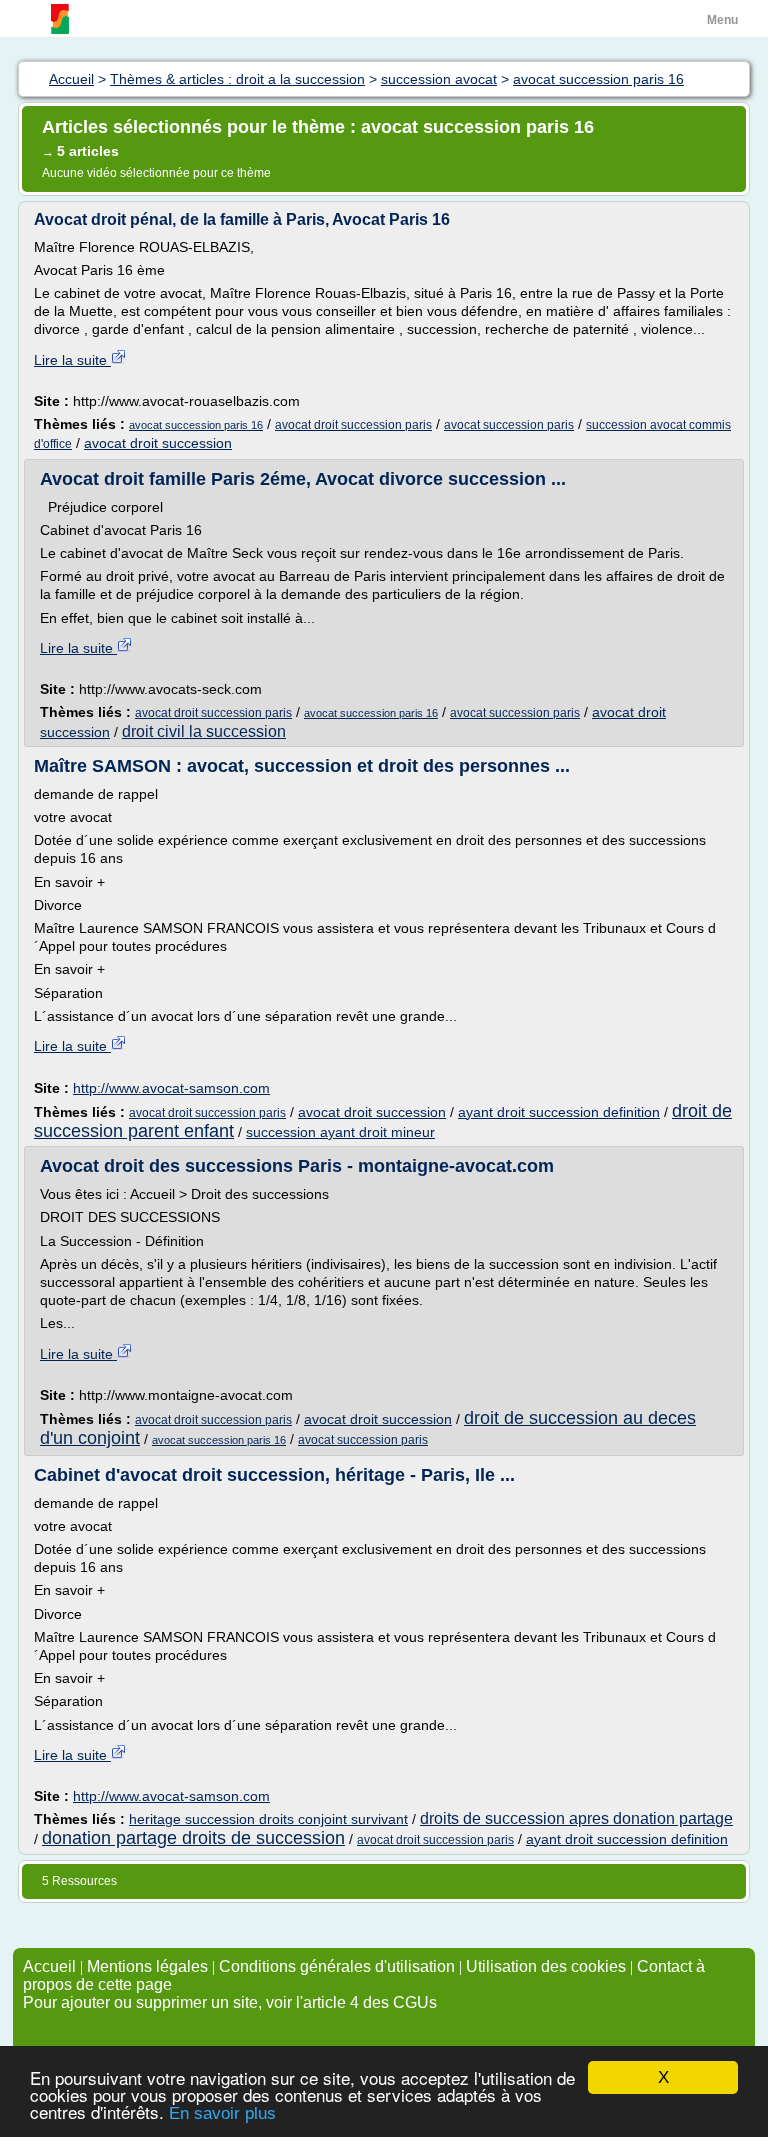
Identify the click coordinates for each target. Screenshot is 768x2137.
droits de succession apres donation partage (576, 1818)
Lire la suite (72, 360)
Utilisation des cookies (546, 1966)
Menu (722, 20)
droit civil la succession (204, 731)
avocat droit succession (158, 443)
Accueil (49, 1966)
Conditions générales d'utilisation (337, 1966)
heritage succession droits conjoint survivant (268, 1819)
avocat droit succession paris (353, 425)
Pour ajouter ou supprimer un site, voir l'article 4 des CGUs (230, 2002)
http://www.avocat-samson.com (171, 1088)
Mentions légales (147, 1966)
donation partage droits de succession (193, 1838)
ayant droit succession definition (559, 1112)
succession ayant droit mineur (340, 1132)
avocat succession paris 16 (196, 425)
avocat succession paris (509, 425)
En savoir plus (222, 2113)
